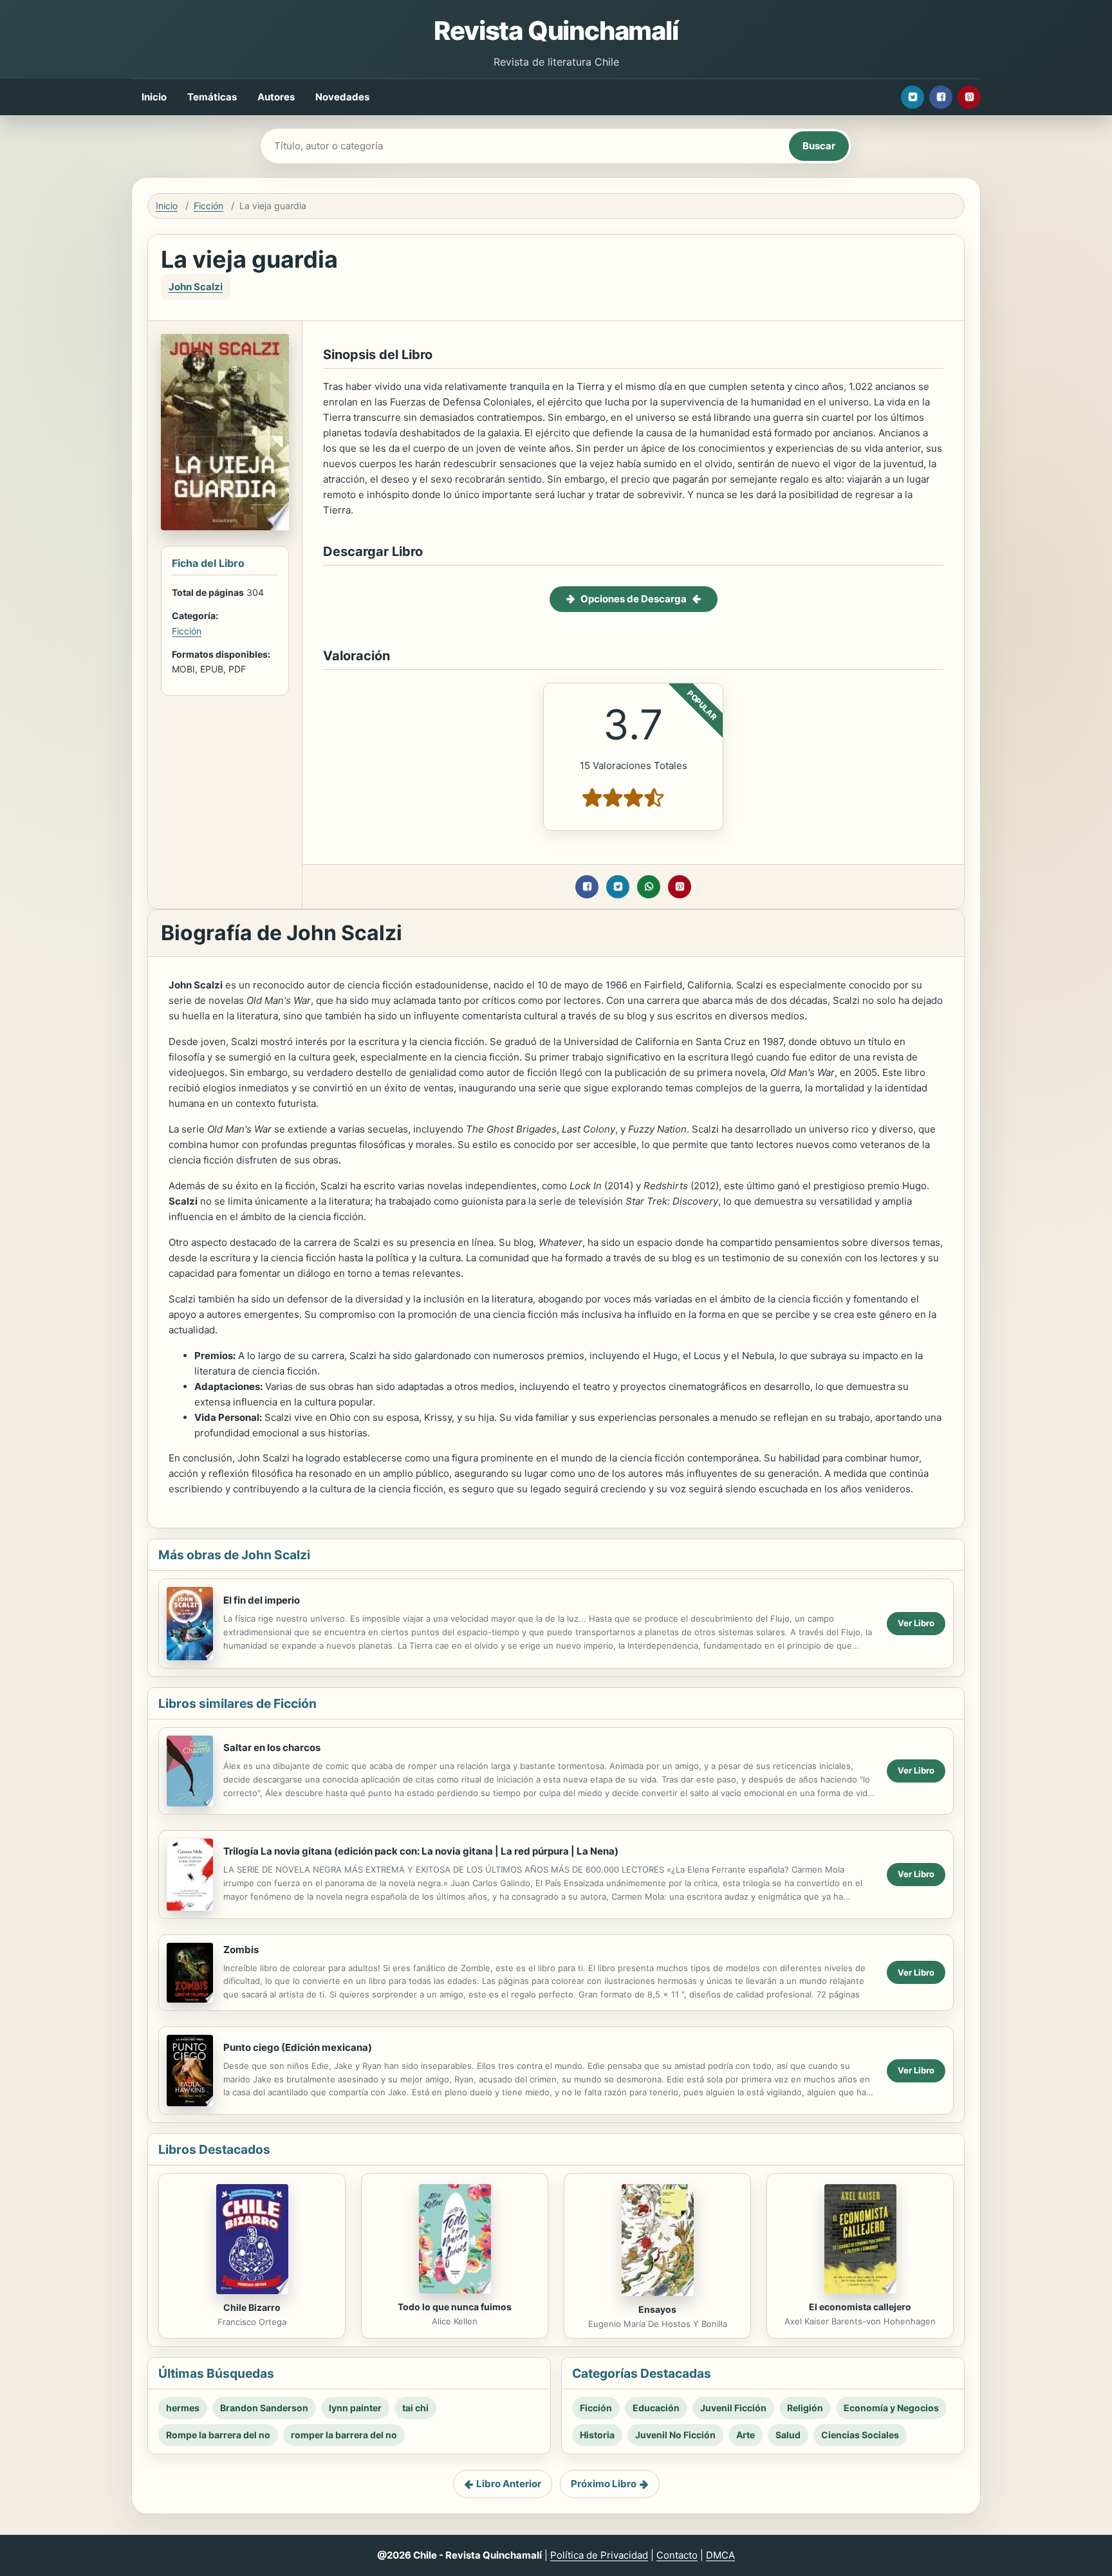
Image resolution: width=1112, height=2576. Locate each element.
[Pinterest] (969, 97)
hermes (183, 2408)
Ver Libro (916, 1623)
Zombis (241, 1950)
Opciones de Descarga (634, 599)
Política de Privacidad (599, 2555)
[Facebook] (941, 97)
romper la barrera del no (344, 2435)
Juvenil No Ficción (675, 2435)
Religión (805, 2408)
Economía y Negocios (891, 2408)
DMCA (720, 2555)
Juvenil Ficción (733, 2408)
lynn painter (355, 2408)
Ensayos (657, 2309)
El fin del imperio (262, 1600)
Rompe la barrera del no (218, 2435)
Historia (597, 2435)
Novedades (342, 97)
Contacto (677, 2555)
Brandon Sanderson (264, 2408)
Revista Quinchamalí (556, 31)
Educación (656, 2408)
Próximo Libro (604, 2484)
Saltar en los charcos (272, 1747)
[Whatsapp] (649, 887)
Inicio (154, 97)
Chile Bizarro (252, 2307)
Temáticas (212, 97)
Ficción (208, 206)
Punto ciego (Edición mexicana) (298, 2047)
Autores (276, 97)
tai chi (415, 2408)
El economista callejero (860, 2307)
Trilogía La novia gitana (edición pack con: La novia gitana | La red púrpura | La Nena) (421, 1851)
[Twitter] (913, 97)
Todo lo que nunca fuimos (455, 2307)
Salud (788, 2435)
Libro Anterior (509, 2484)
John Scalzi (196, 287)
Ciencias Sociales (860, 2435)
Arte (746, 2435)
